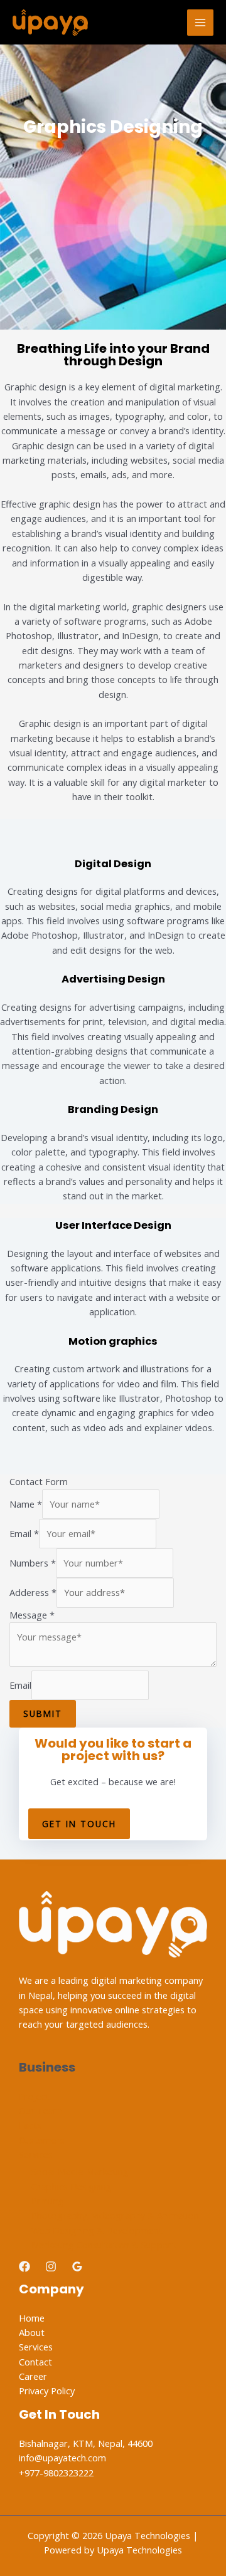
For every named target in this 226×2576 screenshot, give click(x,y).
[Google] (77, 2266)
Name (26, 1504)
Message (32, 1615)
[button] (79, 1824)
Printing (48, 2201)
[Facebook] (24, 2266)
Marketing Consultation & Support (104, 2245)
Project (34, 2096)
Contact (35, 2362)
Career (33, 2376)
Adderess (33, 1592)
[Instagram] (51, 2266)
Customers (42, 2140)
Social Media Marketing (80, 2171)
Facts (30, 2125)
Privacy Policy (47, 2391)
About (32, 2332)
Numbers (33, 1563)
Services (36, 2154)
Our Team (40, 2110)
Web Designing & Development (97, 2230)
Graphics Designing (72, 2186)
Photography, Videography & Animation (115, 2215)
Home (32, 2318)
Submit (43, 1713)
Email (24, 1533)
